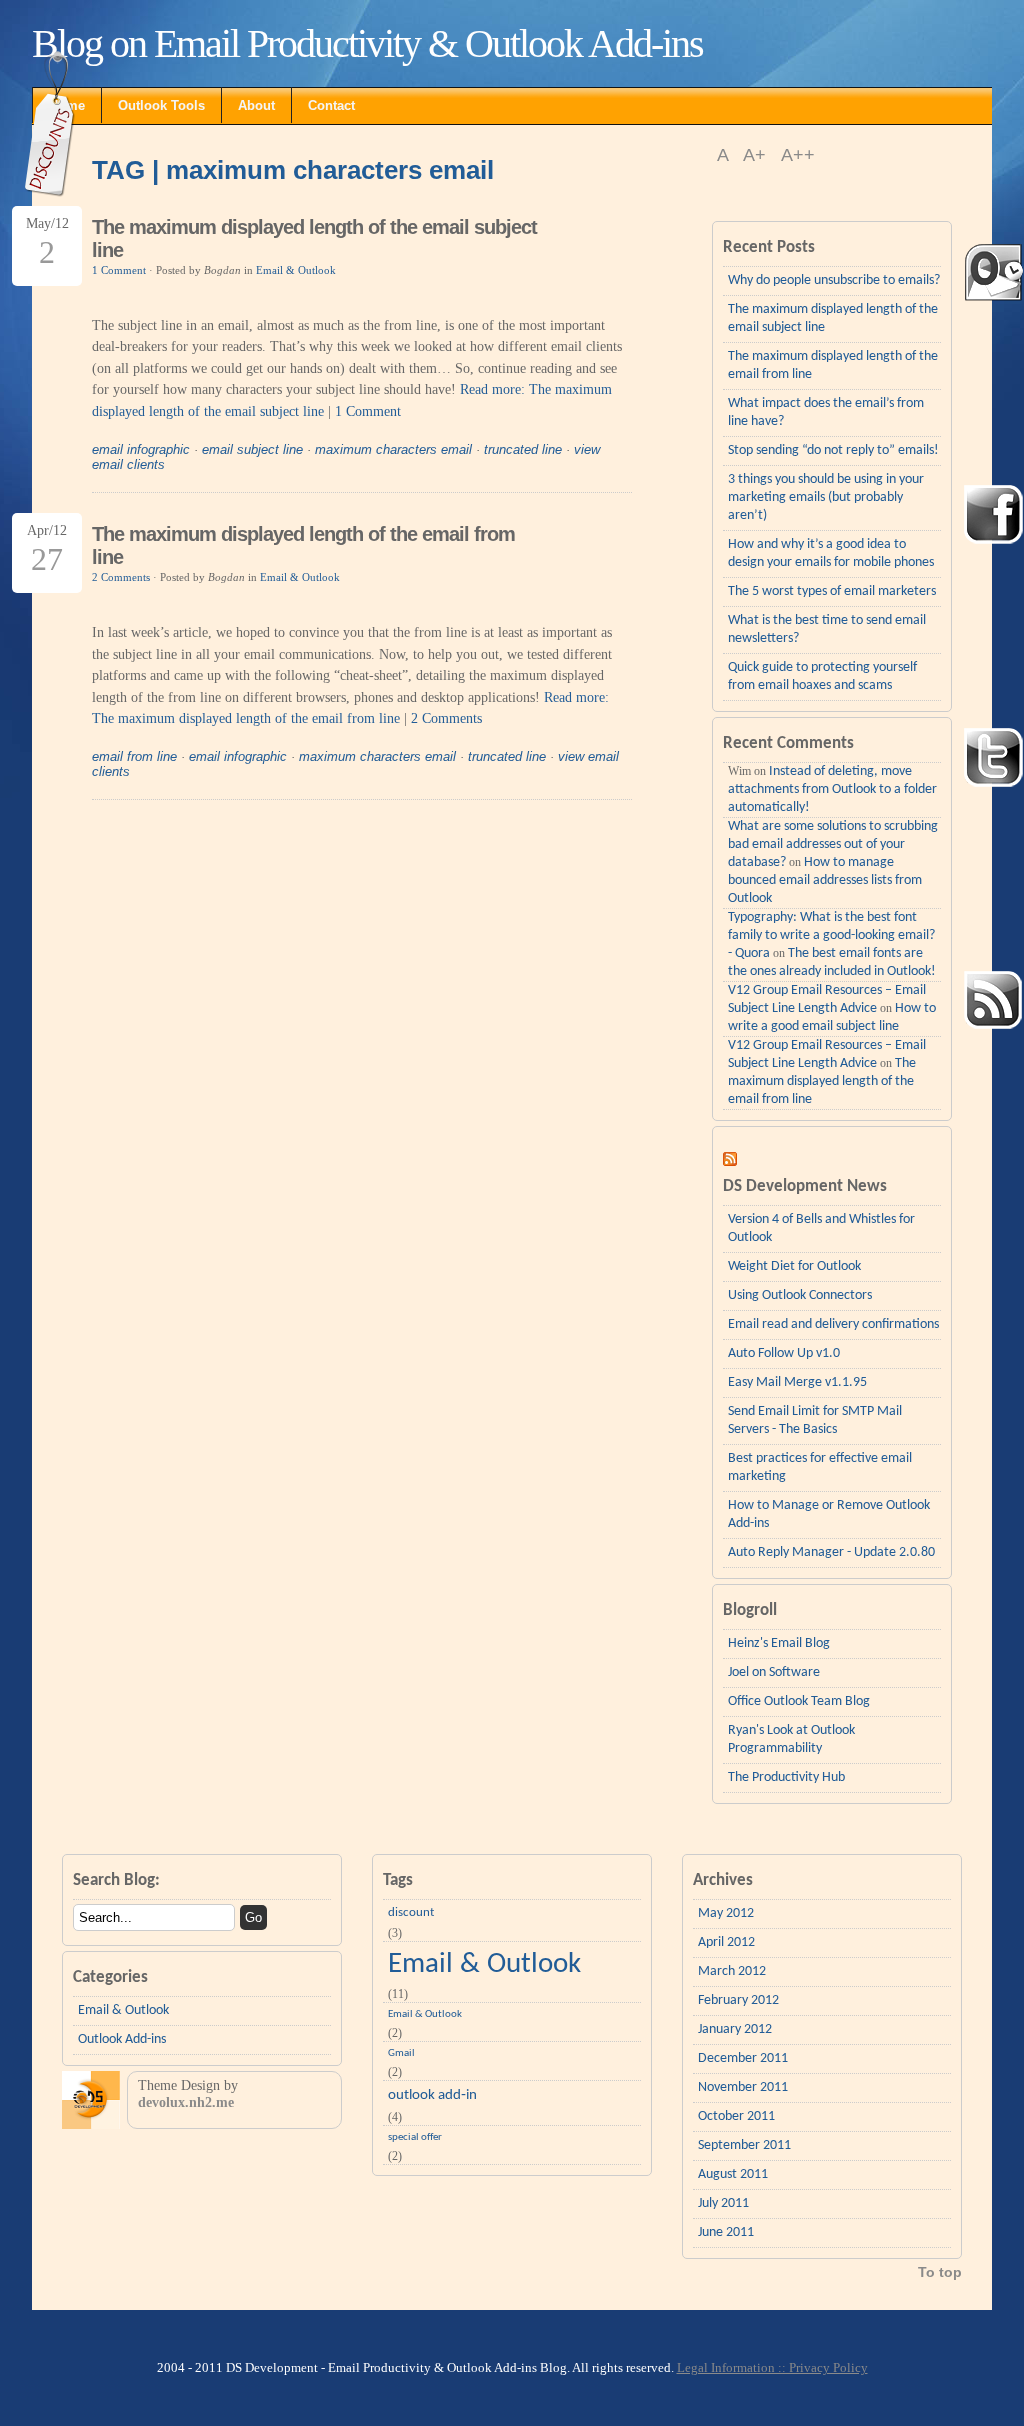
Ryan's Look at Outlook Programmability (791, 1739)
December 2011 (743, 2058)
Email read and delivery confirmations (833, 1324)
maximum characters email (393, 449)
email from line (134, 756)
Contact (331, 105)
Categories (110, 1977)
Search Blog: (116, 1880)
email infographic (141, 449)
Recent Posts (769, 247)
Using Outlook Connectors (800, 1295)
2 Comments (121, 577)
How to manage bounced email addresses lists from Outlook (825, 880)
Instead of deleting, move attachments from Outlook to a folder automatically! (832, 789)
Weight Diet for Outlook (794, 1266)
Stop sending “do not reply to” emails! (833, 450)
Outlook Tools (161, 105)
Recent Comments (788, 743)
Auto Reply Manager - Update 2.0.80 (831, 1552)
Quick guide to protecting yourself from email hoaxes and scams (822, 676)
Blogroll (750, 1610)
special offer (415, 2137)
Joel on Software (774, 1672)
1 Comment (119, 270)
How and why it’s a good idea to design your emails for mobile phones (831, 553)
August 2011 (733, 2174)
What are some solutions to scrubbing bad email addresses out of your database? (833, 844)
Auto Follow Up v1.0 (784, 1353)
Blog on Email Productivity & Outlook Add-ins (367, 43)
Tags (398, 1880)
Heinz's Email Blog (779, 1643)
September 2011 (744, 2145)
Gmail (401, 2053)
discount (411, 1912)
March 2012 (732, 1971)
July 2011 (723, 2203)
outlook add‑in (432, 2095)
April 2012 (726, 1942)
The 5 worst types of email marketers (832, 591)
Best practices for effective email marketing (820, 1467)
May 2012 (726, 1913)
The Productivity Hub (786, 1777)
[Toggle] (832, 1142)
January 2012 (735, 2029)
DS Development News (805, 1186)
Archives (723, 1880)
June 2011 (726, 2232)
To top (940, 2272)
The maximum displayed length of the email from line (833, 365)
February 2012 (738, 2000)
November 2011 (743, 2087)
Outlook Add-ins (122, 2039)
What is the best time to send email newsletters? (827, 629)
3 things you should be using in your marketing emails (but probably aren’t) (826, 497)
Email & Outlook (296, 270)
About (256, 105)
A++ (798, 155)
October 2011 (736, 2116)
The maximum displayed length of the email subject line (833, 318)
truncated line (523, 449)
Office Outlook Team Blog (799, 1701)
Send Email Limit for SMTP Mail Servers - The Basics (815, 1420)
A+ (757, 155)
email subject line (252, 449)
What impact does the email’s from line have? (826, 412)
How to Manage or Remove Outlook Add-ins (829, 1514)
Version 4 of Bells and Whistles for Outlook (821, 1228)
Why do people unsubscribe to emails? (834, 280)
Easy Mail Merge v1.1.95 (797, 1382)
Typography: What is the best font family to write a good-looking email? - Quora (831, 935)
